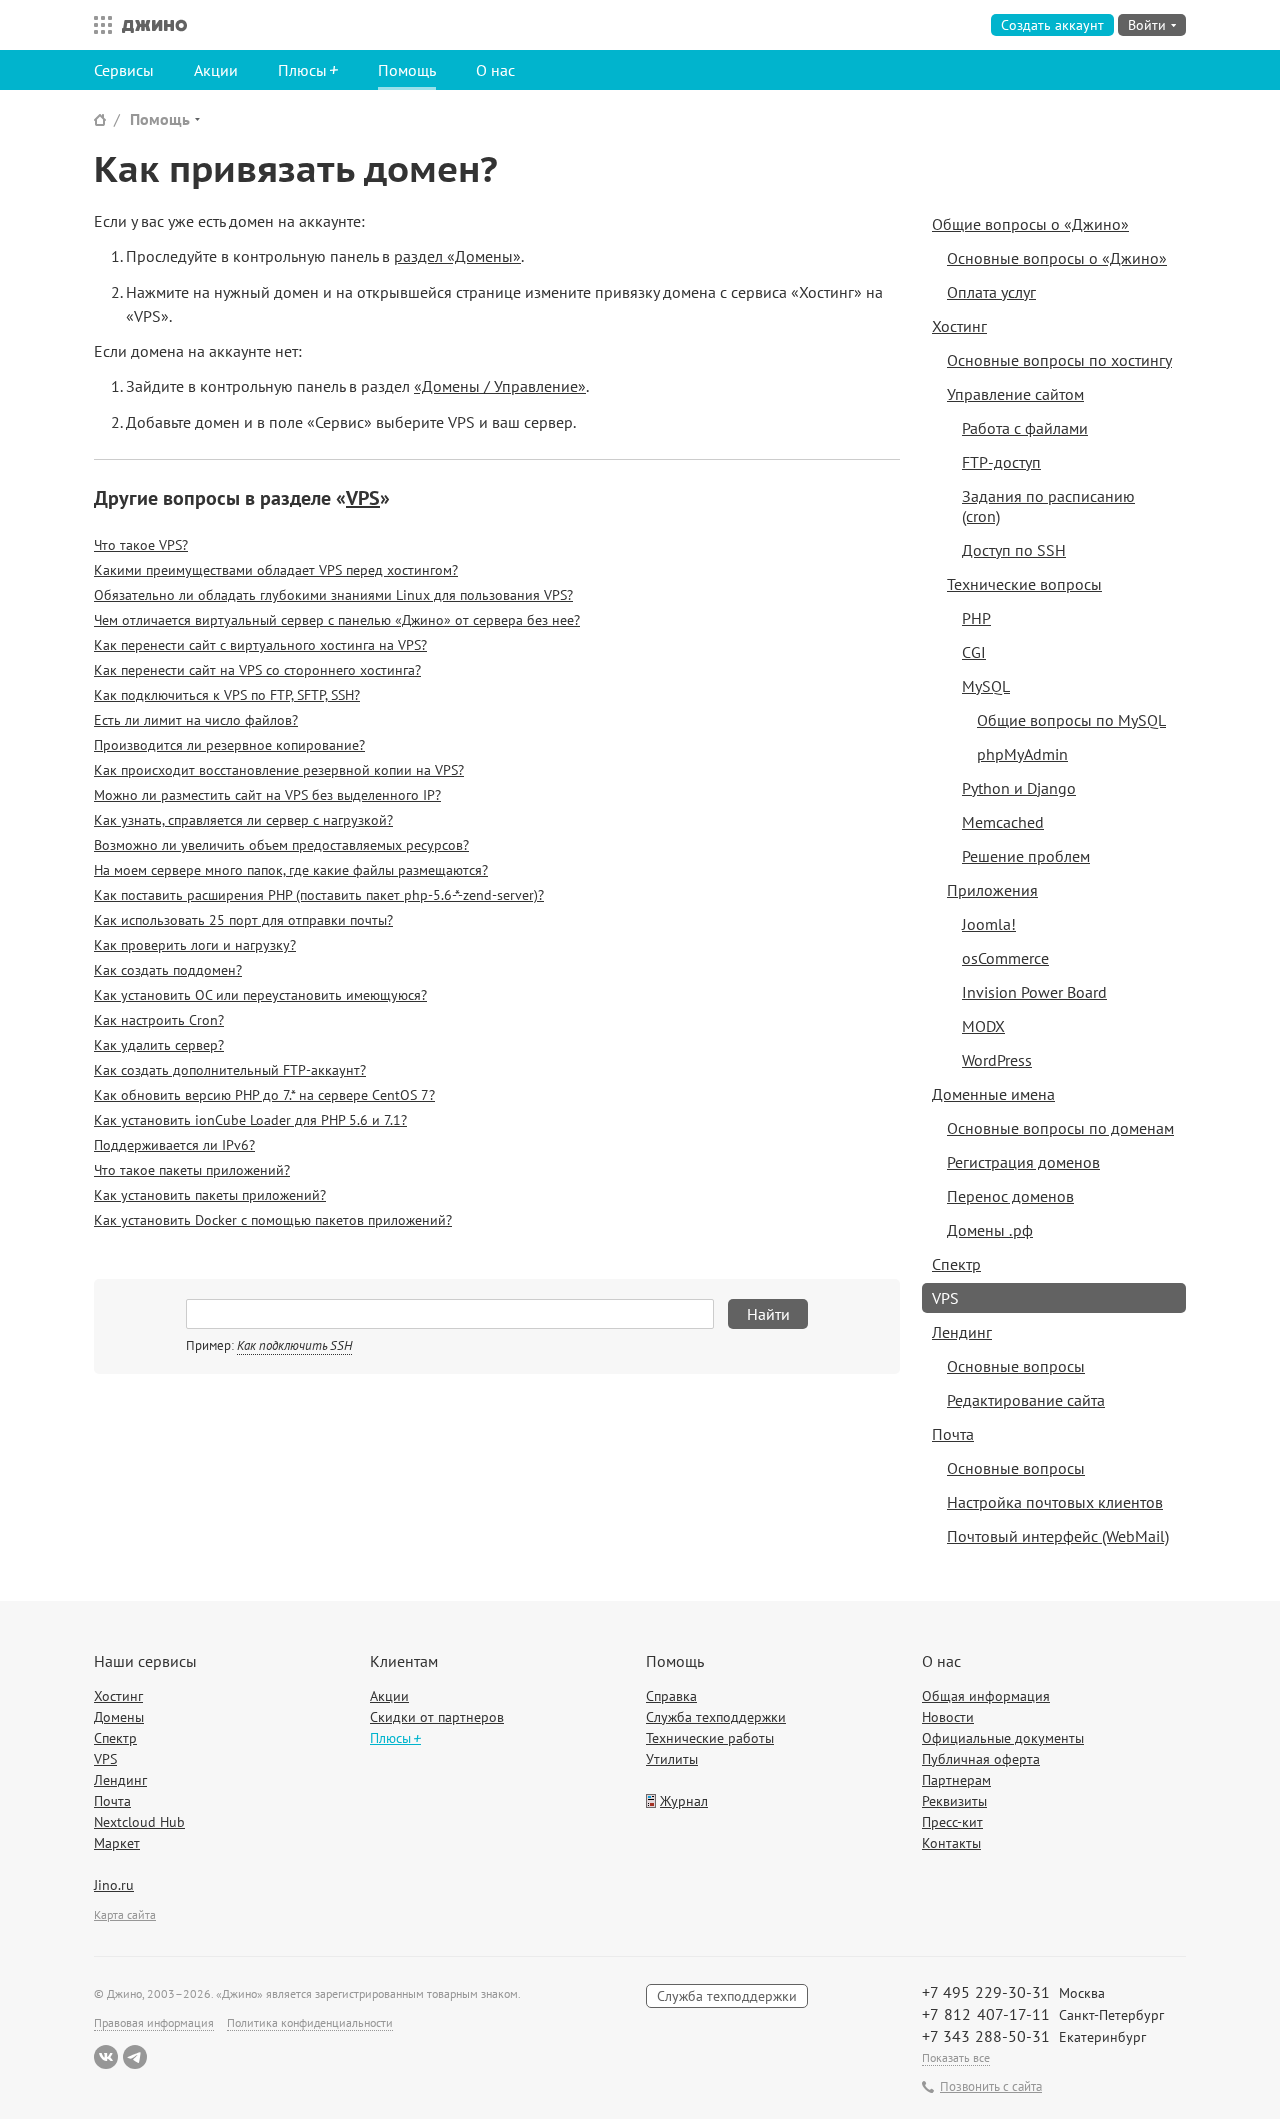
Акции (216, 70)
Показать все (956, 2057)
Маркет (117, 1843)
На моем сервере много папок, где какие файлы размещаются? (291, 870)
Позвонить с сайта (991, 2087)
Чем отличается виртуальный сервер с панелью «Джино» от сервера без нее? (337, 620)
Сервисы (124, 70)
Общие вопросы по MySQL (1071, 720)
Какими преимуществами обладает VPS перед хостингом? (276, 570)
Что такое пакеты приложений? (192, 1170)
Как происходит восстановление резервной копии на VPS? (279, 770)
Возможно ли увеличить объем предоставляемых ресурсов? (281, 845)
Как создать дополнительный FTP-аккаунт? (230, 1070)
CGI (974, 652)
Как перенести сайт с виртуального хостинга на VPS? (260, 645)
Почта (953, 1434)
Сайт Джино (100, 119)
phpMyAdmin (1022, 754)
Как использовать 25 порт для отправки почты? (243, 920)
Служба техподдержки (716, 1717)
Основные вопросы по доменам (1060, 1128)
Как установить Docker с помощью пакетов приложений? (273, 1220)
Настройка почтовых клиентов (1055, 1502)
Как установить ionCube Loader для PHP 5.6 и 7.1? (250, 1120)
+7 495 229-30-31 (986, 1992)
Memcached (1003, 822)
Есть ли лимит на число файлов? (196, 720)
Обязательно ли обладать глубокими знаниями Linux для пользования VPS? (333, 595)
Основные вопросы (1016, 1366)
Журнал (684, 1801)
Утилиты (672, 1759)
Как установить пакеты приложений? (210, 1195)
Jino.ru (114, 1885)
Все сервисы (98, 25)
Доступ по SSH (1014, 550)
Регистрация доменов (1023, 1162)
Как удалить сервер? (159, 1045)
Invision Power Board (1034, 992)
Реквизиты (954, 1801)
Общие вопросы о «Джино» (1030, 224)
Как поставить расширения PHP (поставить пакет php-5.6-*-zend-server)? (319, 895)
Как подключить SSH (294, 1345)
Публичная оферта (981, 1759)
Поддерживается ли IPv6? (174, 1145)
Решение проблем (1026, 856)
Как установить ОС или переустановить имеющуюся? (260, 995)
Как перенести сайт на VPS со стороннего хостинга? (257, 670)
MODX (983, 1026)
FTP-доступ (1001, 462)
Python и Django (1019, 788)
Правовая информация (154, 2022)
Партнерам (956, 1780)
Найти (768, 1314)
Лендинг (962, 1332)
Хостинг (959, 326)
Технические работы (710, 1738)
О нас (495, 70)
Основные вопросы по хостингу (1059, 360)
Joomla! (989, 924)
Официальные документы (1003, 1738)
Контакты (951, 1843)
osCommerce (1005, 958)
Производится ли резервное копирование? (229, 745)
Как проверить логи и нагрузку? (195, 945)
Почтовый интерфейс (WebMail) (1058, 1536)
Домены (119, 1717)
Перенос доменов (1010, 1196)
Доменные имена (993, 1094)
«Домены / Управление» (500, 386)
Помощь (407, 70)
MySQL (986, 686)
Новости (948, 1717)
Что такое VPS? (141, 545)
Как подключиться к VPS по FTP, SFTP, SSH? (227, 695)
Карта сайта (125, 1914)
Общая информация (986, 1696)
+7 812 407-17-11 (986, 2014)
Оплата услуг (991, 292)
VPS (363, 498)
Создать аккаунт (1052, 25)
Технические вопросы (1024, 584)
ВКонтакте (106, 2057)
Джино (154, 25)
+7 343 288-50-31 (986, 2036)
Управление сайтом (1015, 394)
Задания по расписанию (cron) (1048, 506)
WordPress (997, 1060)
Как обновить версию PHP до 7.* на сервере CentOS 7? (264, 1095)
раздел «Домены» (457, 256)
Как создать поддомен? (168, 970)
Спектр (956, 1264)
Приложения (992, 890)
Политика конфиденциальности (310, 2022)
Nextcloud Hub (139, 1822)
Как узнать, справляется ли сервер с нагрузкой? (243, 820)
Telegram (135, 2057)
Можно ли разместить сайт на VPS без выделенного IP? (267, 795)
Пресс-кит (952, 1822)
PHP (976, 618)
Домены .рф (990, 1230)
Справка (671, 1696)
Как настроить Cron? (159, 1020)
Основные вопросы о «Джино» (1057, 258)
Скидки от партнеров (437, 1717)
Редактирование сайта (1026, 1400)
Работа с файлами (1025, 428)
